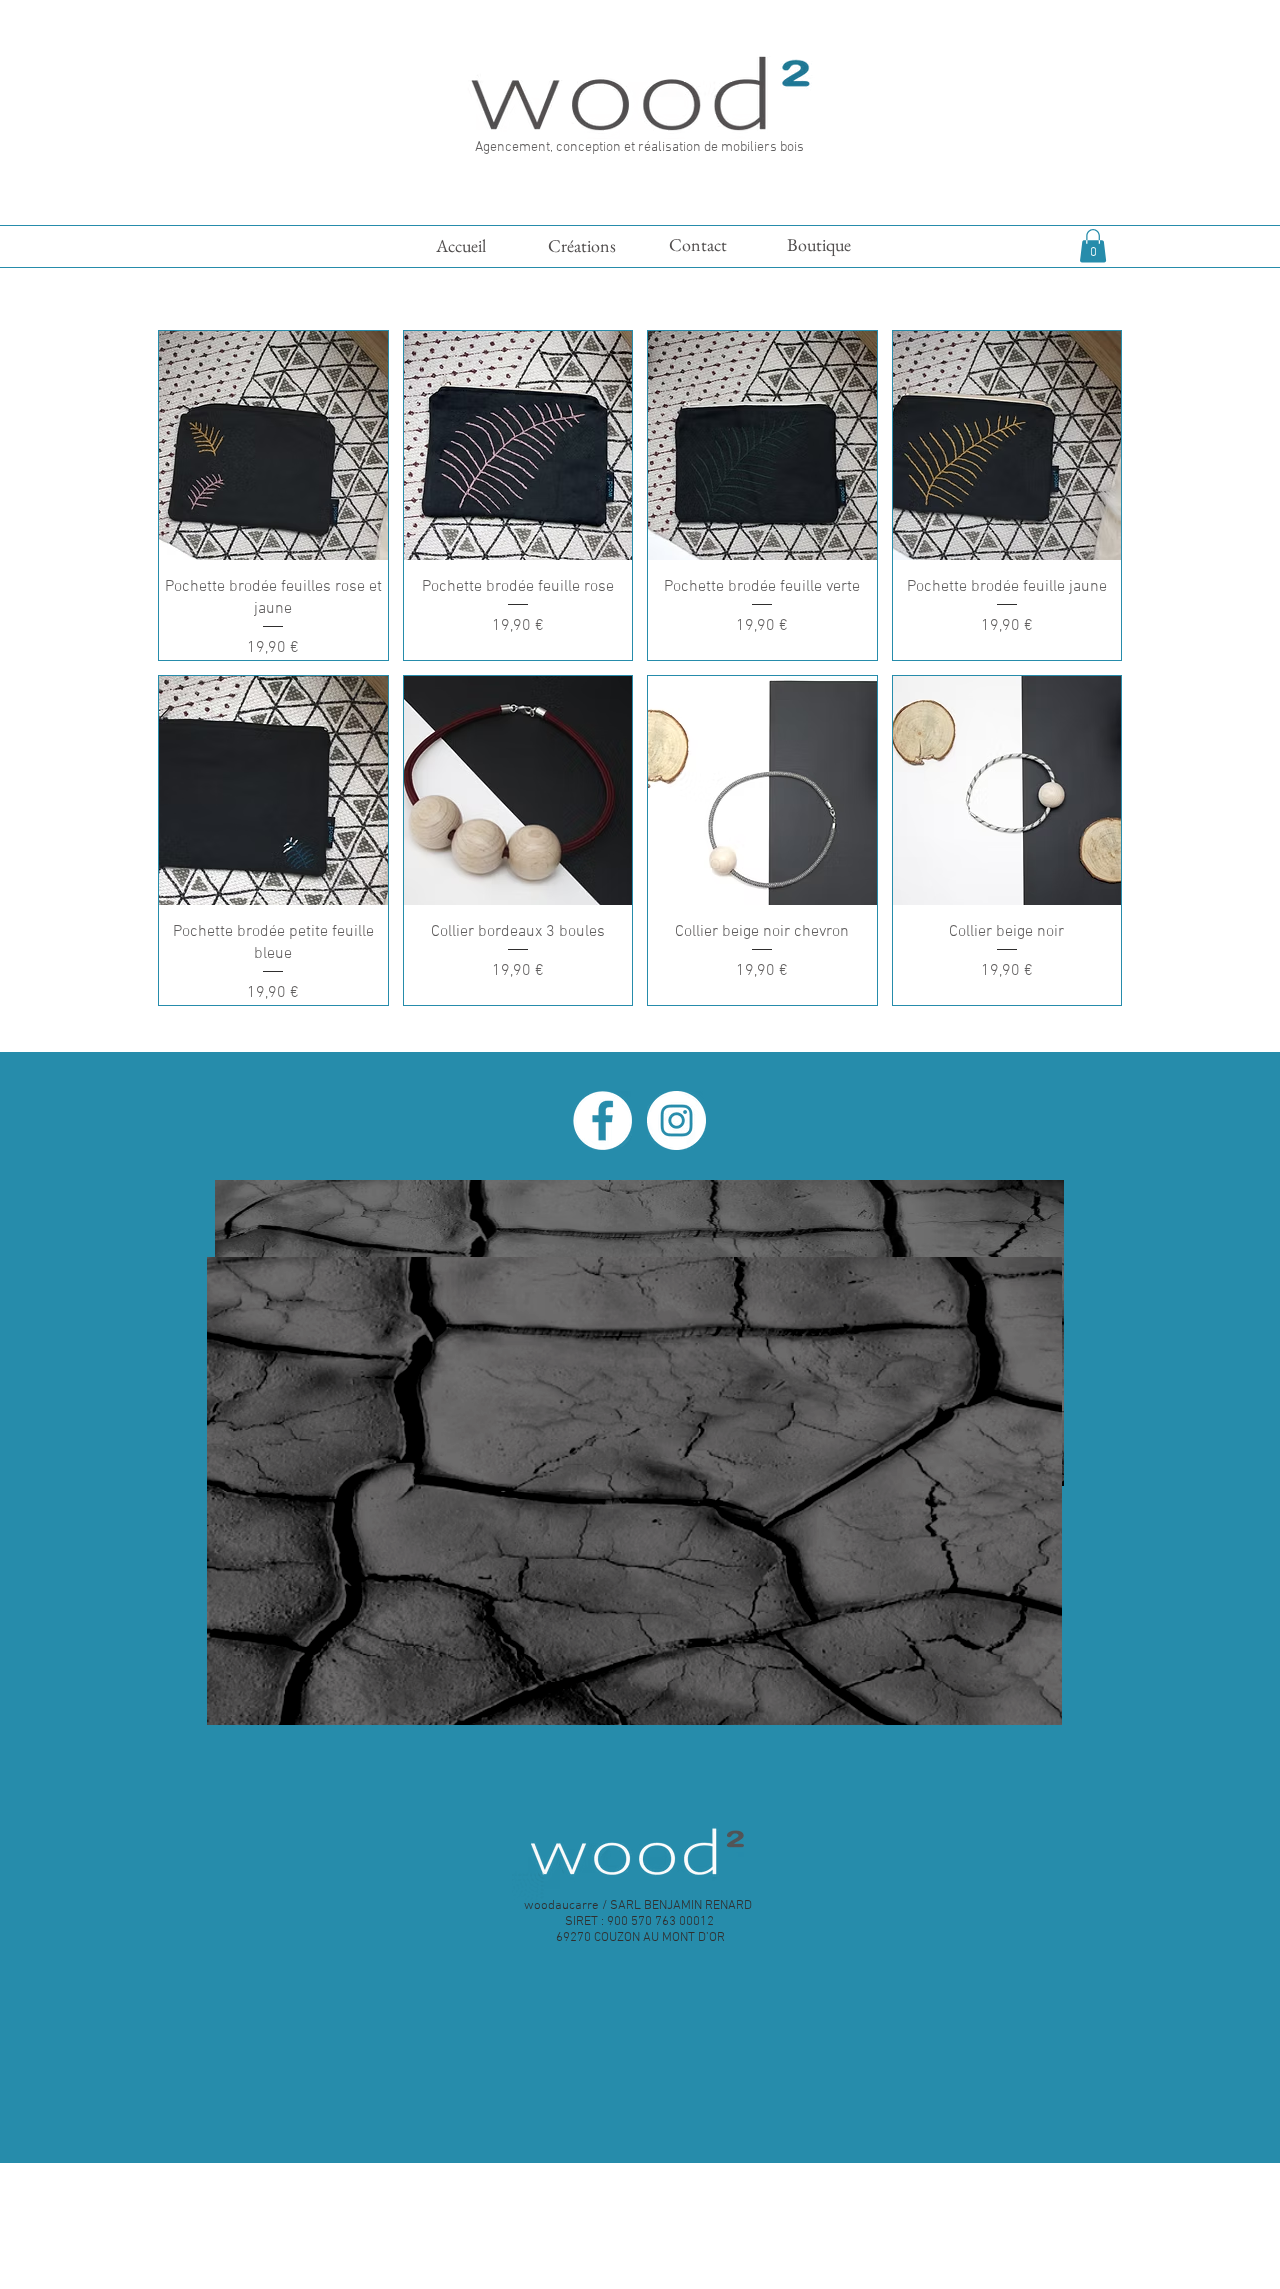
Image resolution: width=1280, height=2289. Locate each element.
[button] (1093, 245)
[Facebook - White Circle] (602, 1120)
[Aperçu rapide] (273, 445)
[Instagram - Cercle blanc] (676, 1120)
